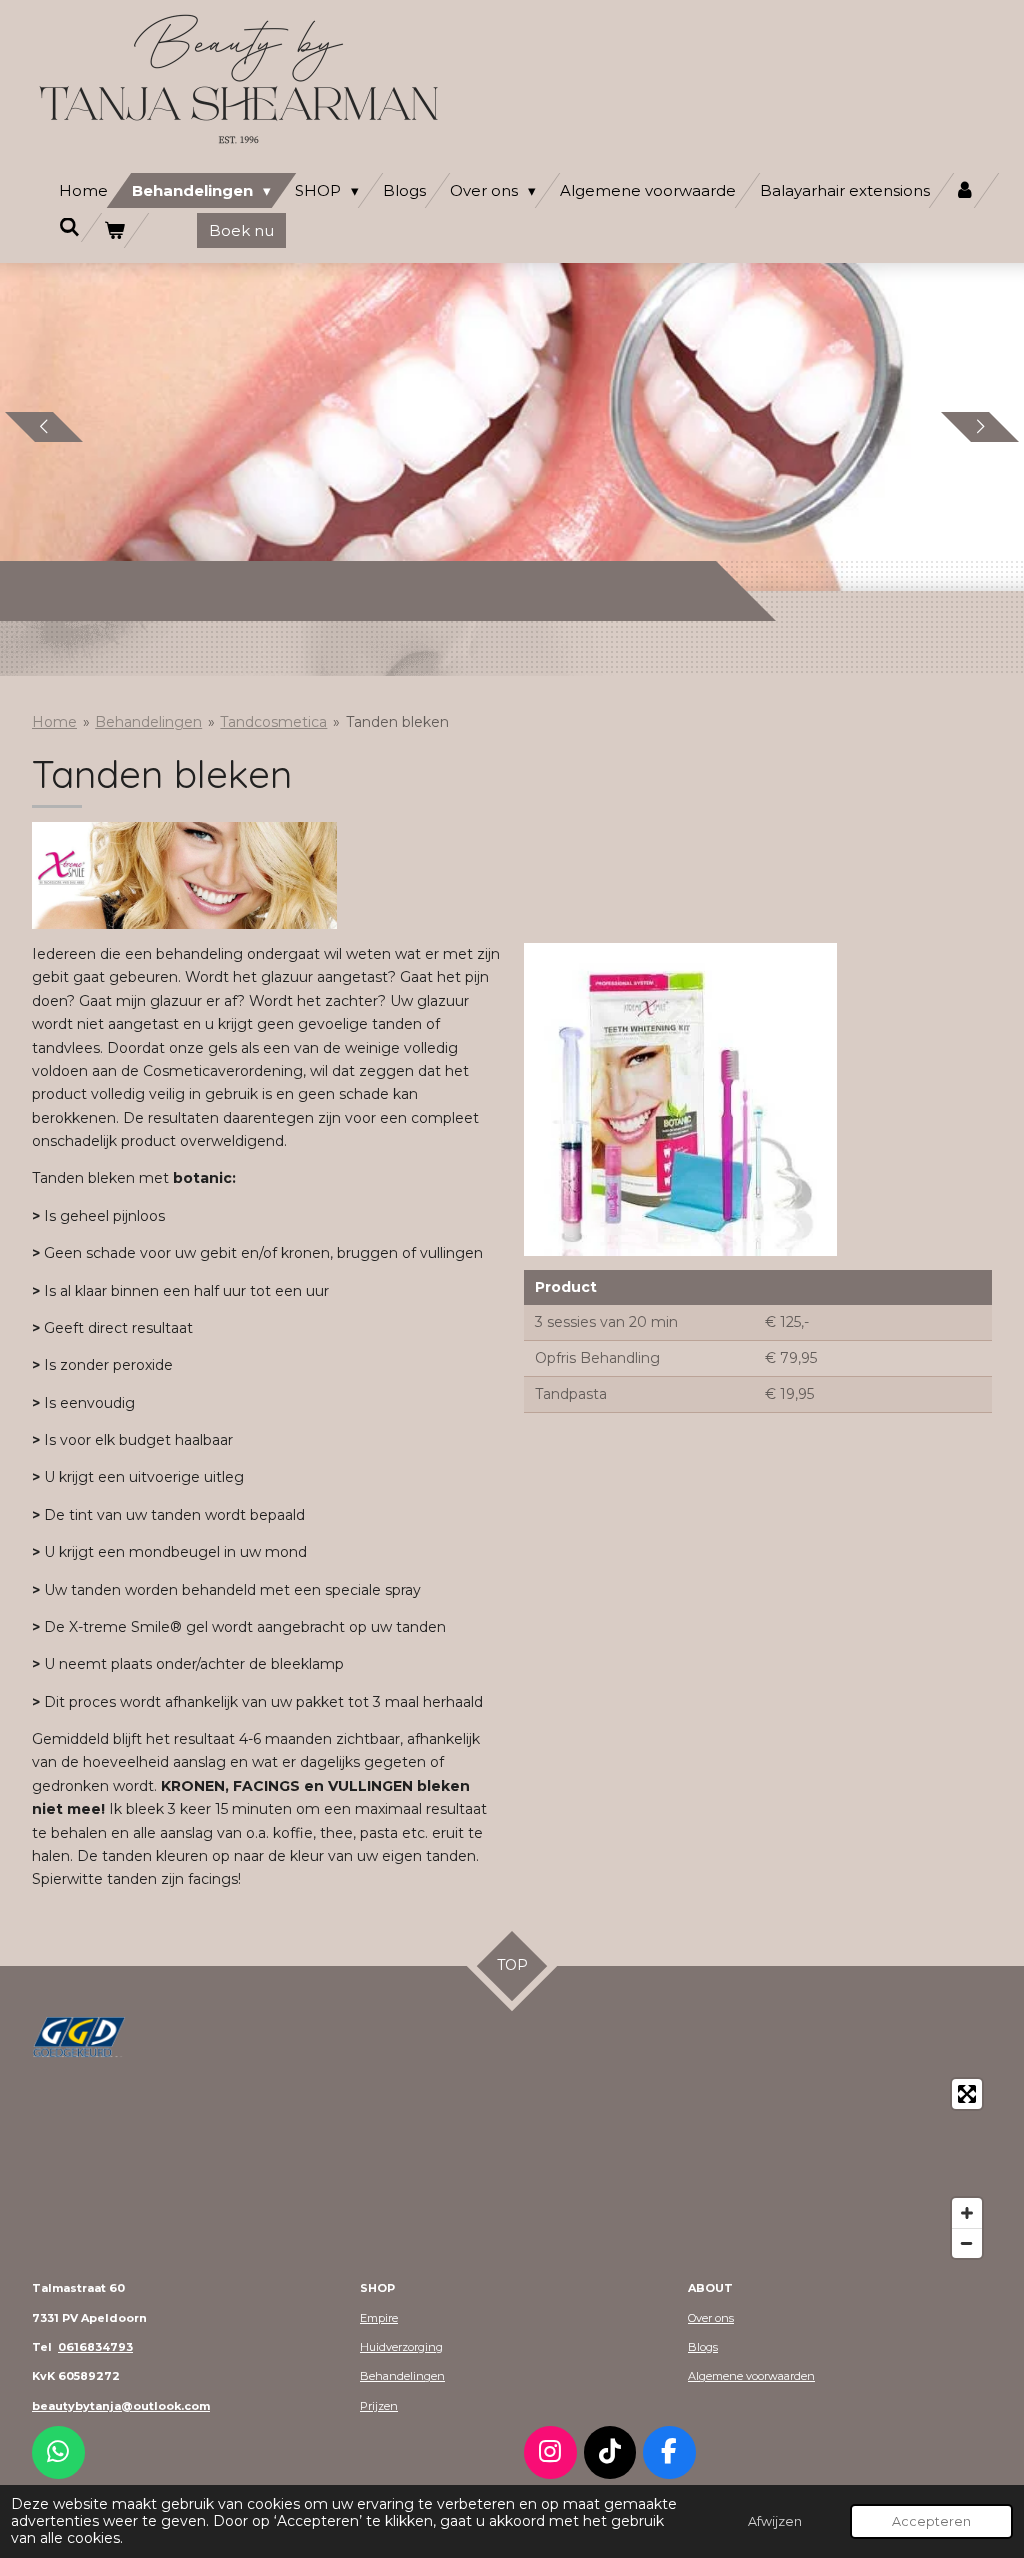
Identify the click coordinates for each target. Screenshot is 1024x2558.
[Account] (964, 190)
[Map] (512, 2168)
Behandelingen (148, 722)
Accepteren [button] (931, 2521)
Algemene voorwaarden (751, 2376)
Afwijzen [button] (775, 2521)
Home (54, 722)
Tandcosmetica (273, 722)
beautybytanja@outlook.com (121, 2406)
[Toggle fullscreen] (967, 2094)
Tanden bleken (397, 722)
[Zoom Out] (967, 2243)
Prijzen (379, 2406)
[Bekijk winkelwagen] (114, 230)
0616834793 (95, 2347)
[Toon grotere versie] (79, 2037)
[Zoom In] (967, 2213)
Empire (379, 2318)
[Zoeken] (69, 227)
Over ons (711, 2318)
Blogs (703, 2347)
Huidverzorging (401, 2347)
